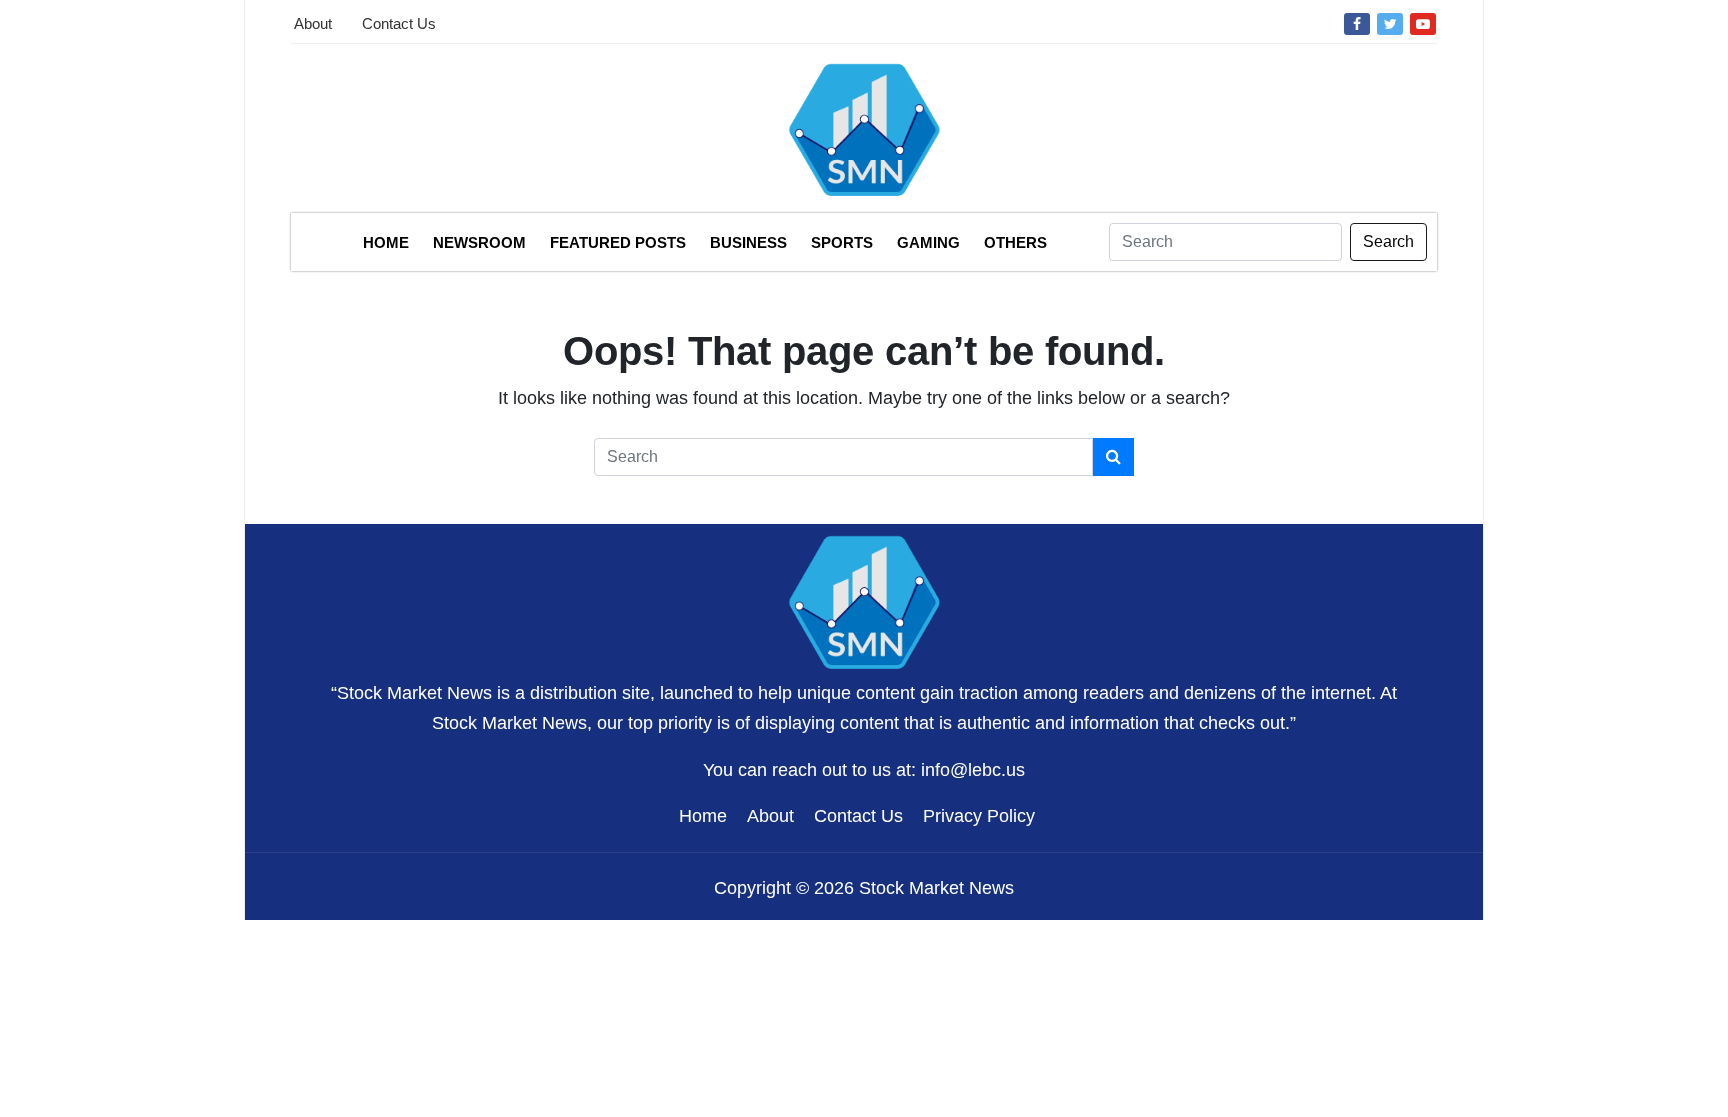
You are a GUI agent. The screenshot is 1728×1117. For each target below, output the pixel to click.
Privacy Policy (979, 816)
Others (1015, 242)
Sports (842, 242)
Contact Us (399, 23)
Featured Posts (618, 242)
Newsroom (479, 242)
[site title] (864, 600)
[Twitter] (1390, 23)
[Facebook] (1357, 23)
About (313, 23)
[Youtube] (1423, 23)
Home (386, 242)
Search (1388, 241)
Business (748, 242)
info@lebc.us (973, 770)
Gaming (928, 242)
